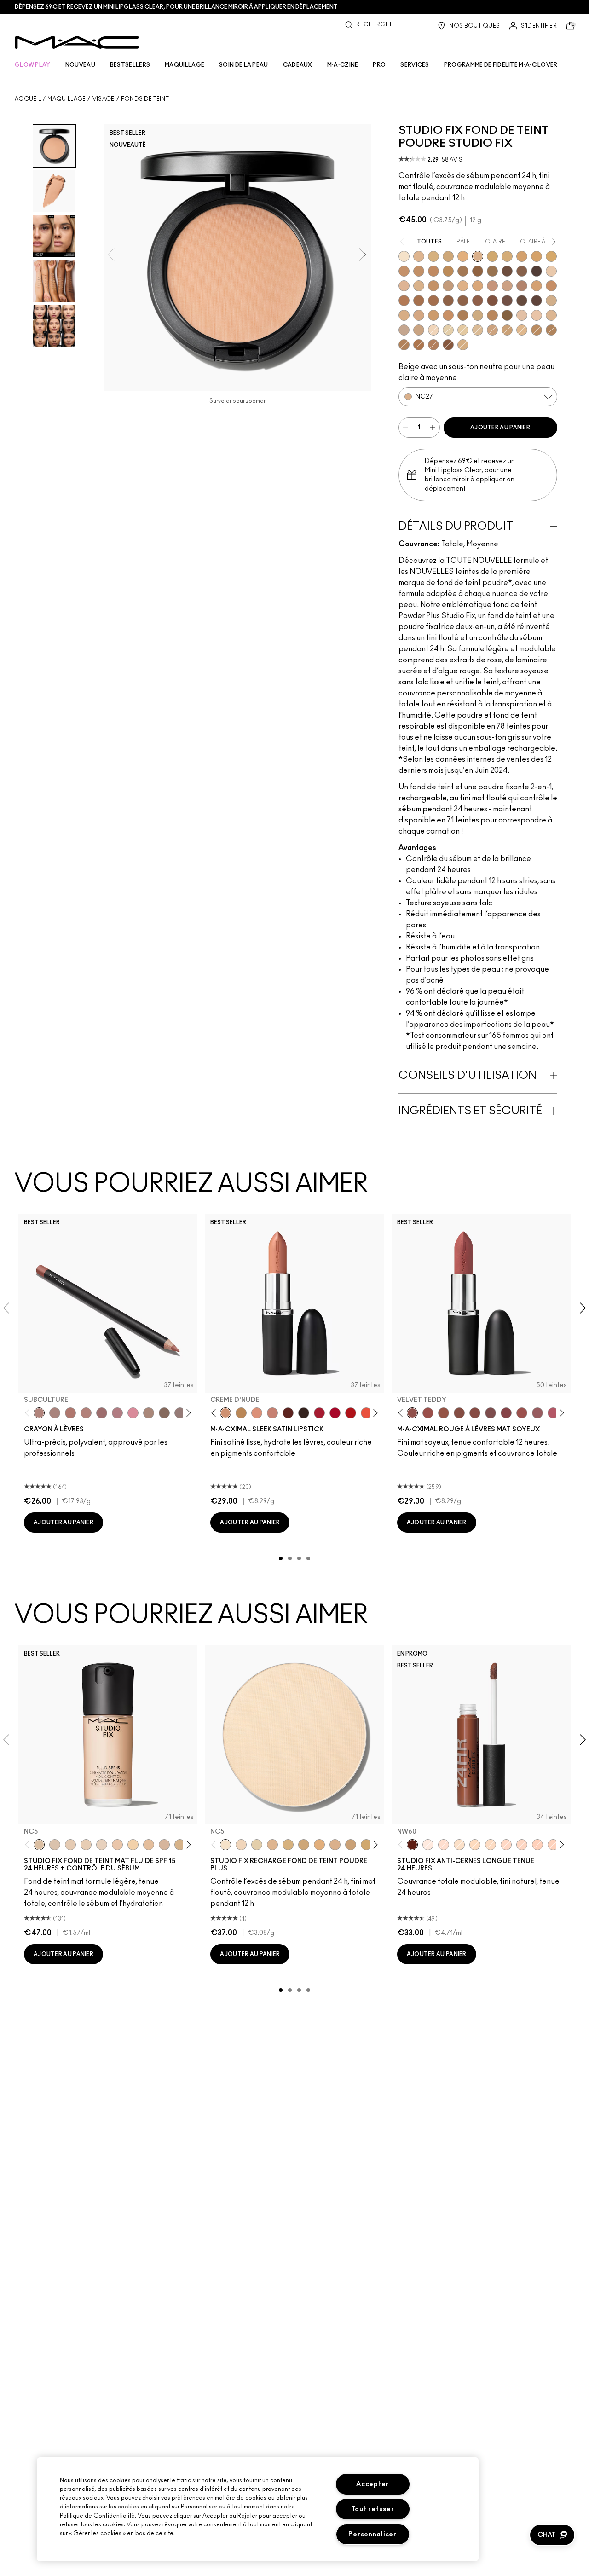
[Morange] (366, 1413)
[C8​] (463, 315)
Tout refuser (373, 2509)
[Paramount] (288, 1413)
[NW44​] (419, 345)
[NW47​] (433, 301)
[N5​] (551, 315)
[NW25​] (492, 286)
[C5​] (433, 315)
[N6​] (404, 330)
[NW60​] (522, 301)
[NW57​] (492, 301)
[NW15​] (433, 286)
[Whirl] (102, 1413)
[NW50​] (463, 301)
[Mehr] (537, 1413)
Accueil (28, 99)
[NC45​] (433, 271)
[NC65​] (537, 271)
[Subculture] (39, 1413)
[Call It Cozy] (241, 1413)
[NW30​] (507, 286)
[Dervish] (117, 1413)
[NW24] (553, 1845)
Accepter (372, 2484)
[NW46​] (419, 301)
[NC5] (404, 256)
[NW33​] (522, 286)
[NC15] (478, 330)
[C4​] (404, 315)
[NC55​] (478, 271)
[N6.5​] (419, 330)
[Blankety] (272, 1413)
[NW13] (149, 1845)
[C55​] (507, 315)
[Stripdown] (55, 1413)
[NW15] (444, 1845)
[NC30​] (507, 330)
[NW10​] (404, 286)
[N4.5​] (537, 315)
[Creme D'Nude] (225, 1413)
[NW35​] (537, 286)
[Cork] (164, 1413)
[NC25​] (463, 256)
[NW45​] (433, 345)
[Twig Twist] (506, 1413)
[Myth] (257, 1413)
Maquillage (66, 99)
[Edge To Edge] (133, 1413)
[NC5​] (225, 1845)
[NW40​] (551, 286)
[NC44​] (419, 271)
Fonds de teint (145, 99)
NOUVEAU (80, 65)
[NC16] (419, 256)
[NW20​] (463, 286)
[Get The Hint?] (553, 1413)
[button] (552, 2535)
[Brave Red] (319, 1413)
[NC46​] (448, 271)
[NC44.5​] (537, 330)
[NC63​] (522, 271)
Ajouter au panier (500, 428)
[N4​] (522, 315)
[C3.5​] (551, 301)
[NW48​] (448, 301)
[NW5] (70, 1845)
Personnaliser (372, 2534)
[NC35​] (522, 330)
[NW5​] (551, 271)
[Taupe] (444, 1413)
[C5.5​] (448, 315)
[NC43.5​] (404, 271)
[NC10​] (241, 1845)
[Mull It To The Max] (428, 1413)
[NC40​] (522, 256)
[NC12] (448, 330)
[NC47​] (404, 345)
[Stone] (180, 1413)
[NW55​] (448, 345)
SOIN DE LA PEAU (244, 65)
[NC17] (433, 256)
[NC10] (433, 330)
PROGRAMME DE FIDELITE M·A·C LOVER (501, 65)
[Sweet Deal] (522, 1413)
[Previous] (29, 1413)
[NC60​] (507, 271)
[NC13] (463, 330)
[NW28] (537, 1845)
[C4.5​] (419, 315)
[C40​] (478, 315)
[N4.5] (164, 1845)
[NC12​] (257, 1845)
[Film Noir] (304, 1413)
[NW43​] (404, 301)
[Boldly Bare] (70, 1413)
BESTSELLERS (130, 65)
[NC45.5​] (551, 330)
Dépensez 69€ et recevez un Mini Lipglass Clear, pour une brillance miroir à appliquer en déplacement (176, 7)
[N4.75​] (463, 345)
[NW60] (412, 1845)
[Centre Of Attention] (335, 1413)
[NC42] (551, 256)
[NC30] (475, 1845)
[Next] (187, 1413)
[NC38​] (507, 256)
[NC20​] (448, 256)
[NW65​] (537, 301)
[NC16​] (272, 1845)
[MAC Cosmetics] (77, 42)
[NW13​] (419, 286)
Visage (104, 99)
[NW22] (522, 1845)
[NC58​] (492, 271)
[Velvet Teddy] (412, 1413)
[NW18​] (448, 286)
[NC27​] (478, 256)
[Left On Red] (351, 1413)
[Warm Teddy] (459, 1413)
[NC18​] (492, 330)
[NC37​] (492, 256)
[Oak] (149, 1413)
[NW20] (506, 1845)
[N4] (117, 1845)
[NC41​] (537, 256)
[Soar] (491, 1413)
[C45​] (492, 315)
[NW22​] (478, 286)
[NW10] (86, 1845)
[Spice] (86, 1413)
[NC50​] (463, 271)
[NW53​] (478, 301)
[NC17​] (288, 1845)
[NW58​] (507, 301)
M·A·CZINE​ (343, 65)
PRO (379, 65)
